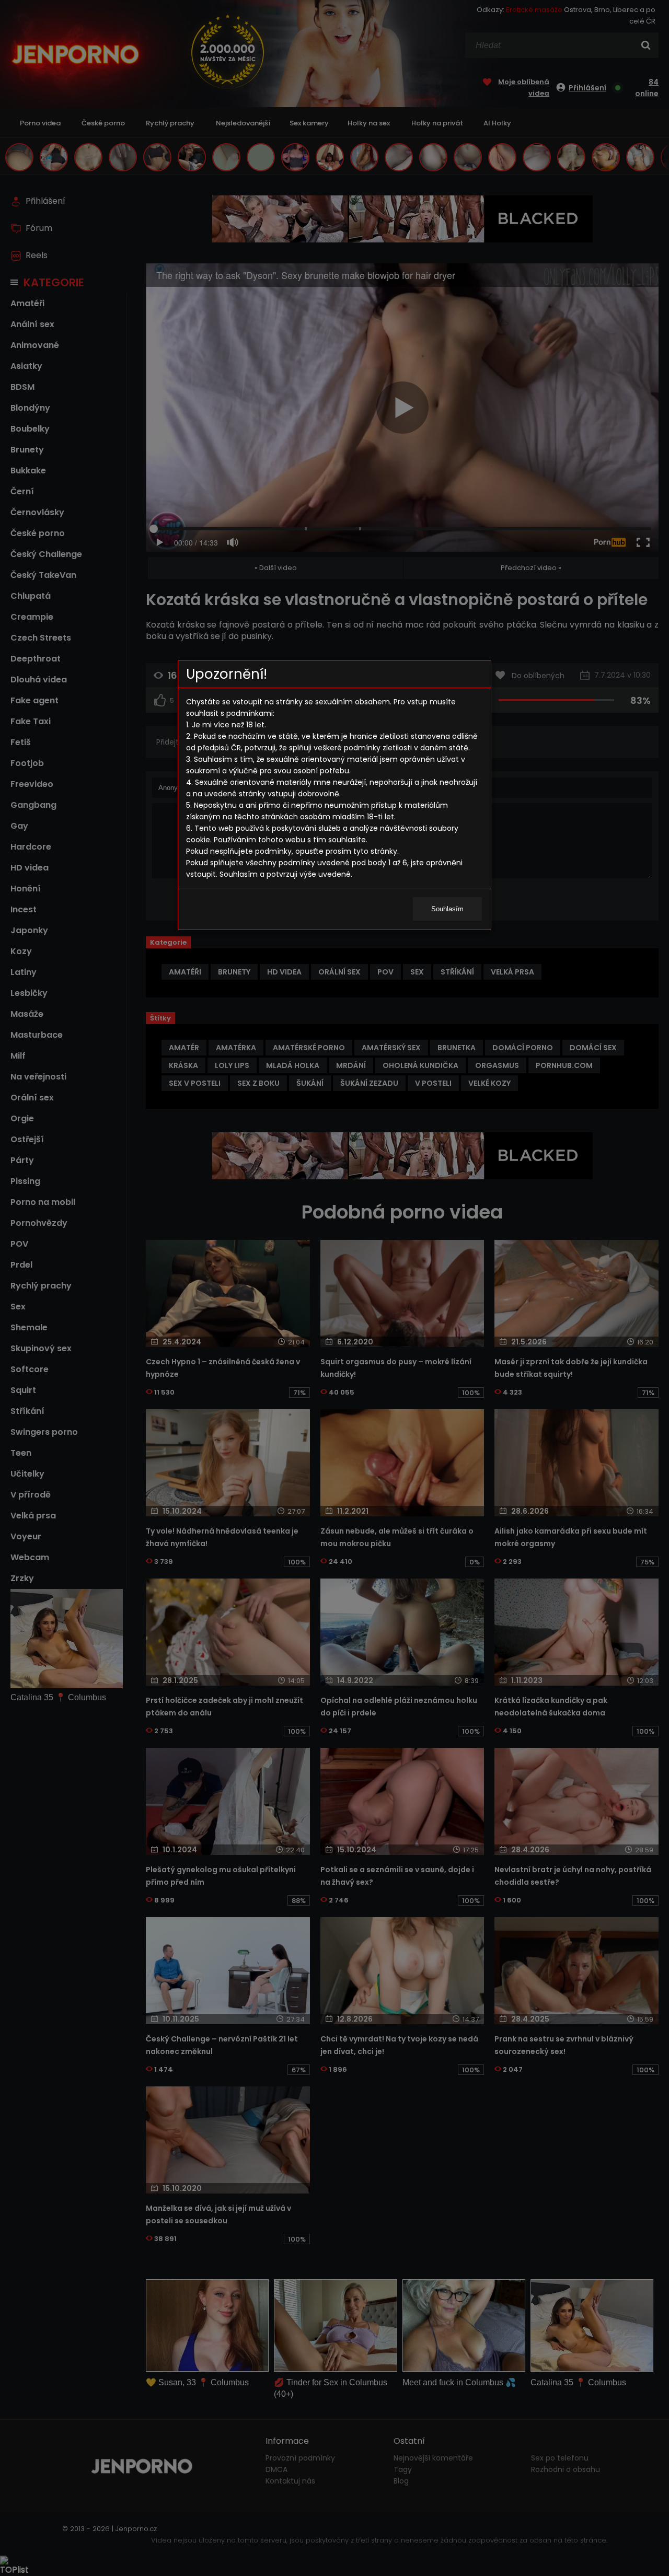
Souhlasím (447, 909)
